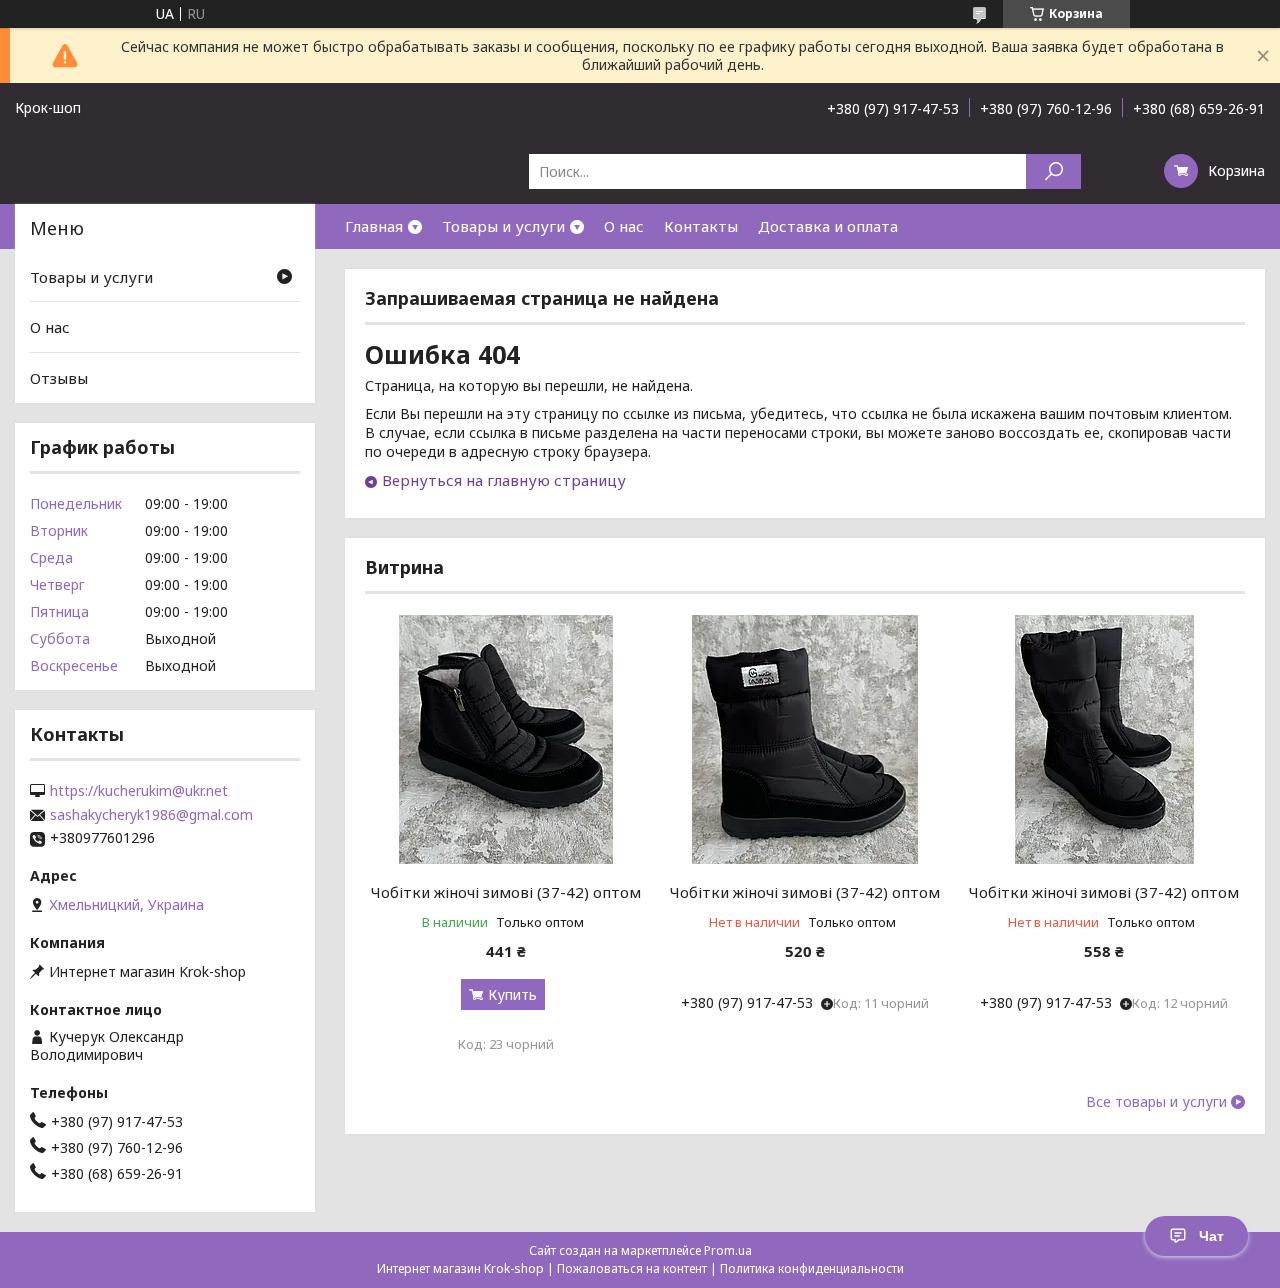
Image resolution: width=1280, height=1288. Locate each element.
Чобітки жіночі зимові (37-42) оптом (506, 892)
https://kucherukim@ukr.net (139, 791)
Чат (1211, 1236)
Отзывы (59, 378)
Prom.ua (728, 1250)
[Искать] (1053, 171)
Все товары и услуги (1156, 1102)
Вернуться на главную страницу (504, 480)
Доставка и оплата (828, 226)
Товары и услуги (503, 226)
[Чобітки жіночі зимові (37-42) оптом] (505, 739)
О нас (624, 226)
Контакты (701, 226)
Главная (374, 226)
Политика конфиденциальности (812, 1268)
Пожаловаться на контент (632, 1268)
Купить (512, 994)
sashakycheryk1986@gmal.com (151, 815)
